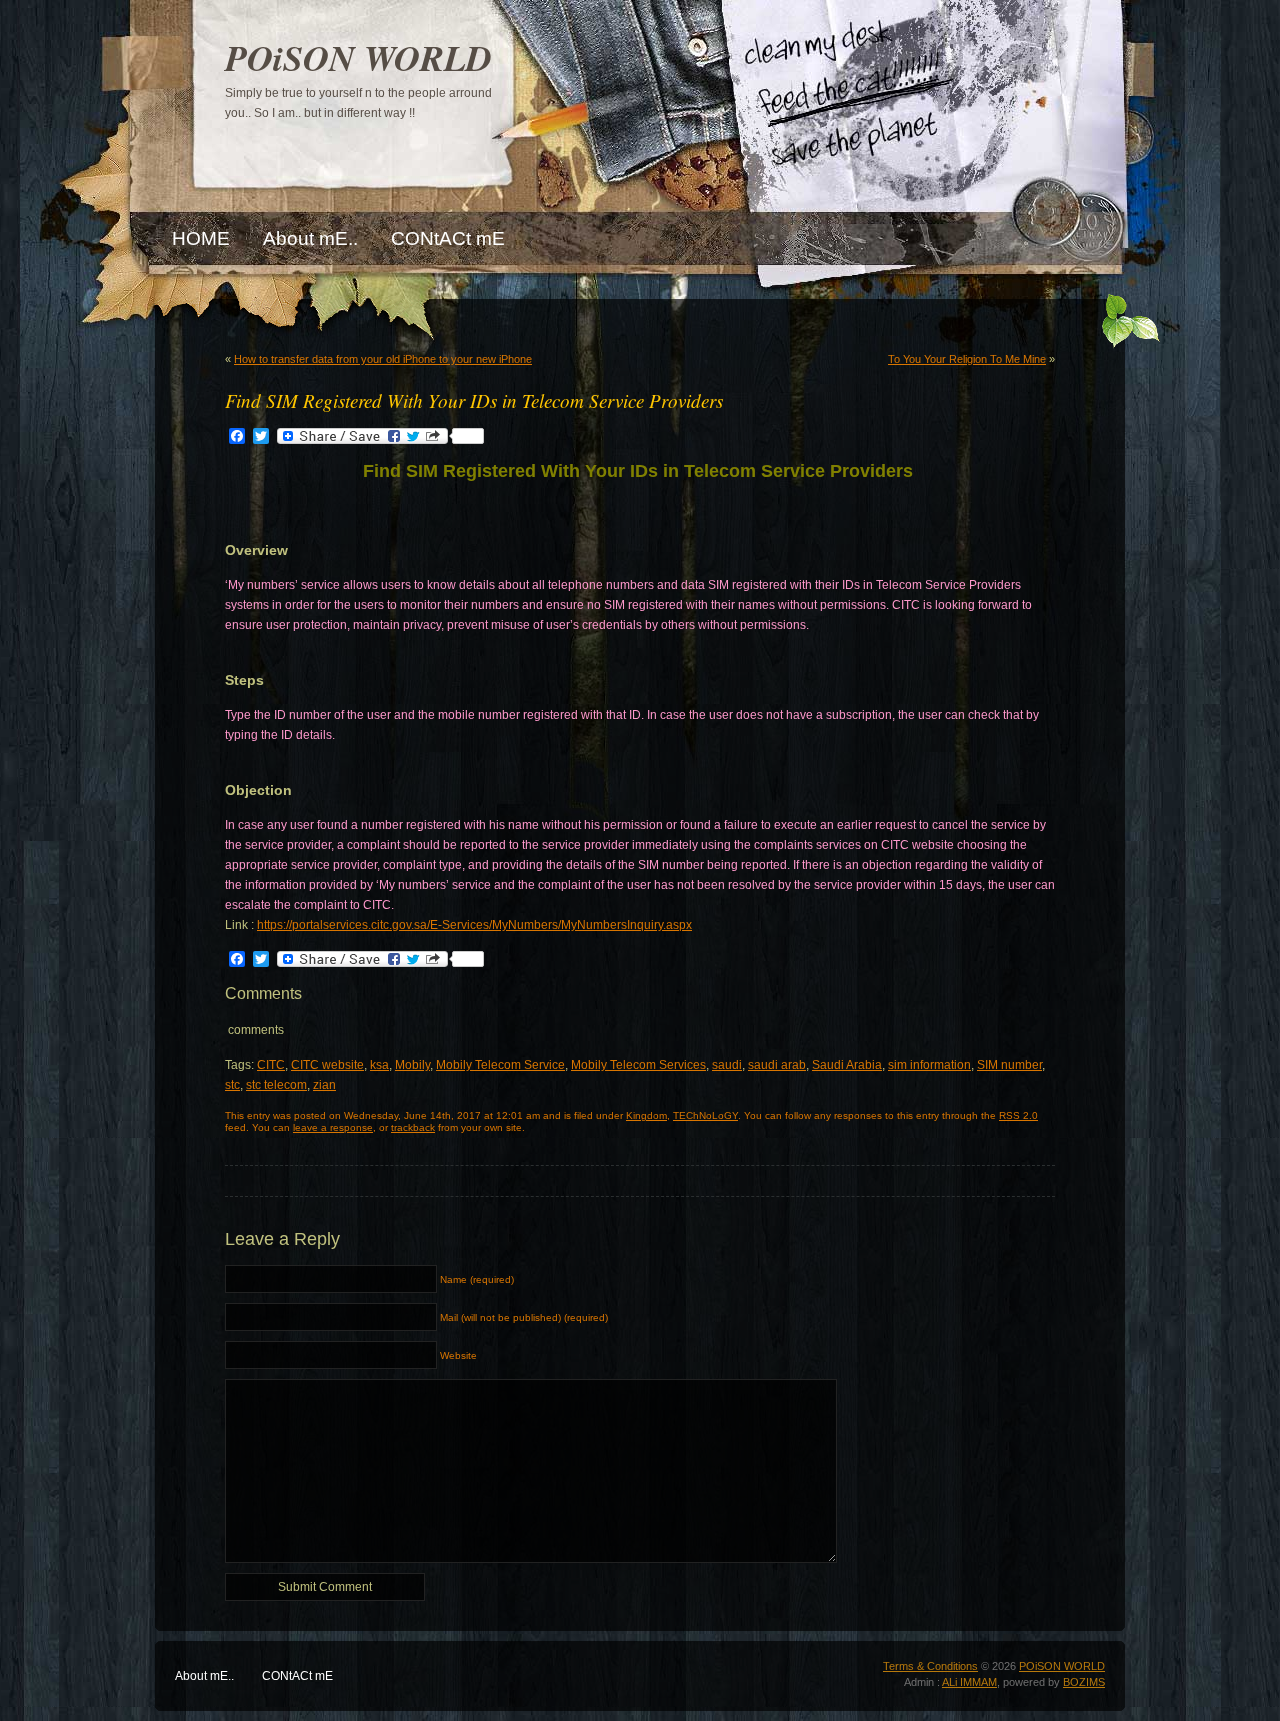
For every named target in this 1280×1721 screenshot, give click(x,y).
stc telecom (276, 1085)
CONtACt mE (297, 1676)
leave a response (333, 1127)
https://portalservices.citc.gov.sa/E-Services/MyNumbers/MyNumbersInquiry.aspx (474, 925)
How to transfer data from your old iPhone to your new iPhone (383, 359)
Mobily (412, 1065)
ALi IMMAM (969, 1682)
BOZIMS (1084, 1682)
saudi (727, 1065)
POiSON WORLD (358, 57)
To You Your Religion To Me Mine (967, 359)
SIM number (1009, 1065)
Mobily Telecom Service (500, 1065)
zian (324, 1085)
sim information (929, 1065)
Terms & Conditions (930, 1666)
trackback (413, 1127)
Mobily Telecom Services (638, 1065)
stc (232, 1085)
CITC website (327, 1065)
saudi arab (777, 1065)
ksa (379, 1065)
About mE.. (204, 1676)
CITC (271, 1065)
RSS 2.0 (1018, 1115)
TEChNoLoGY (705, 1115)
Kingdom (646, 1115)
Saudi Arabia (847, 1065)
